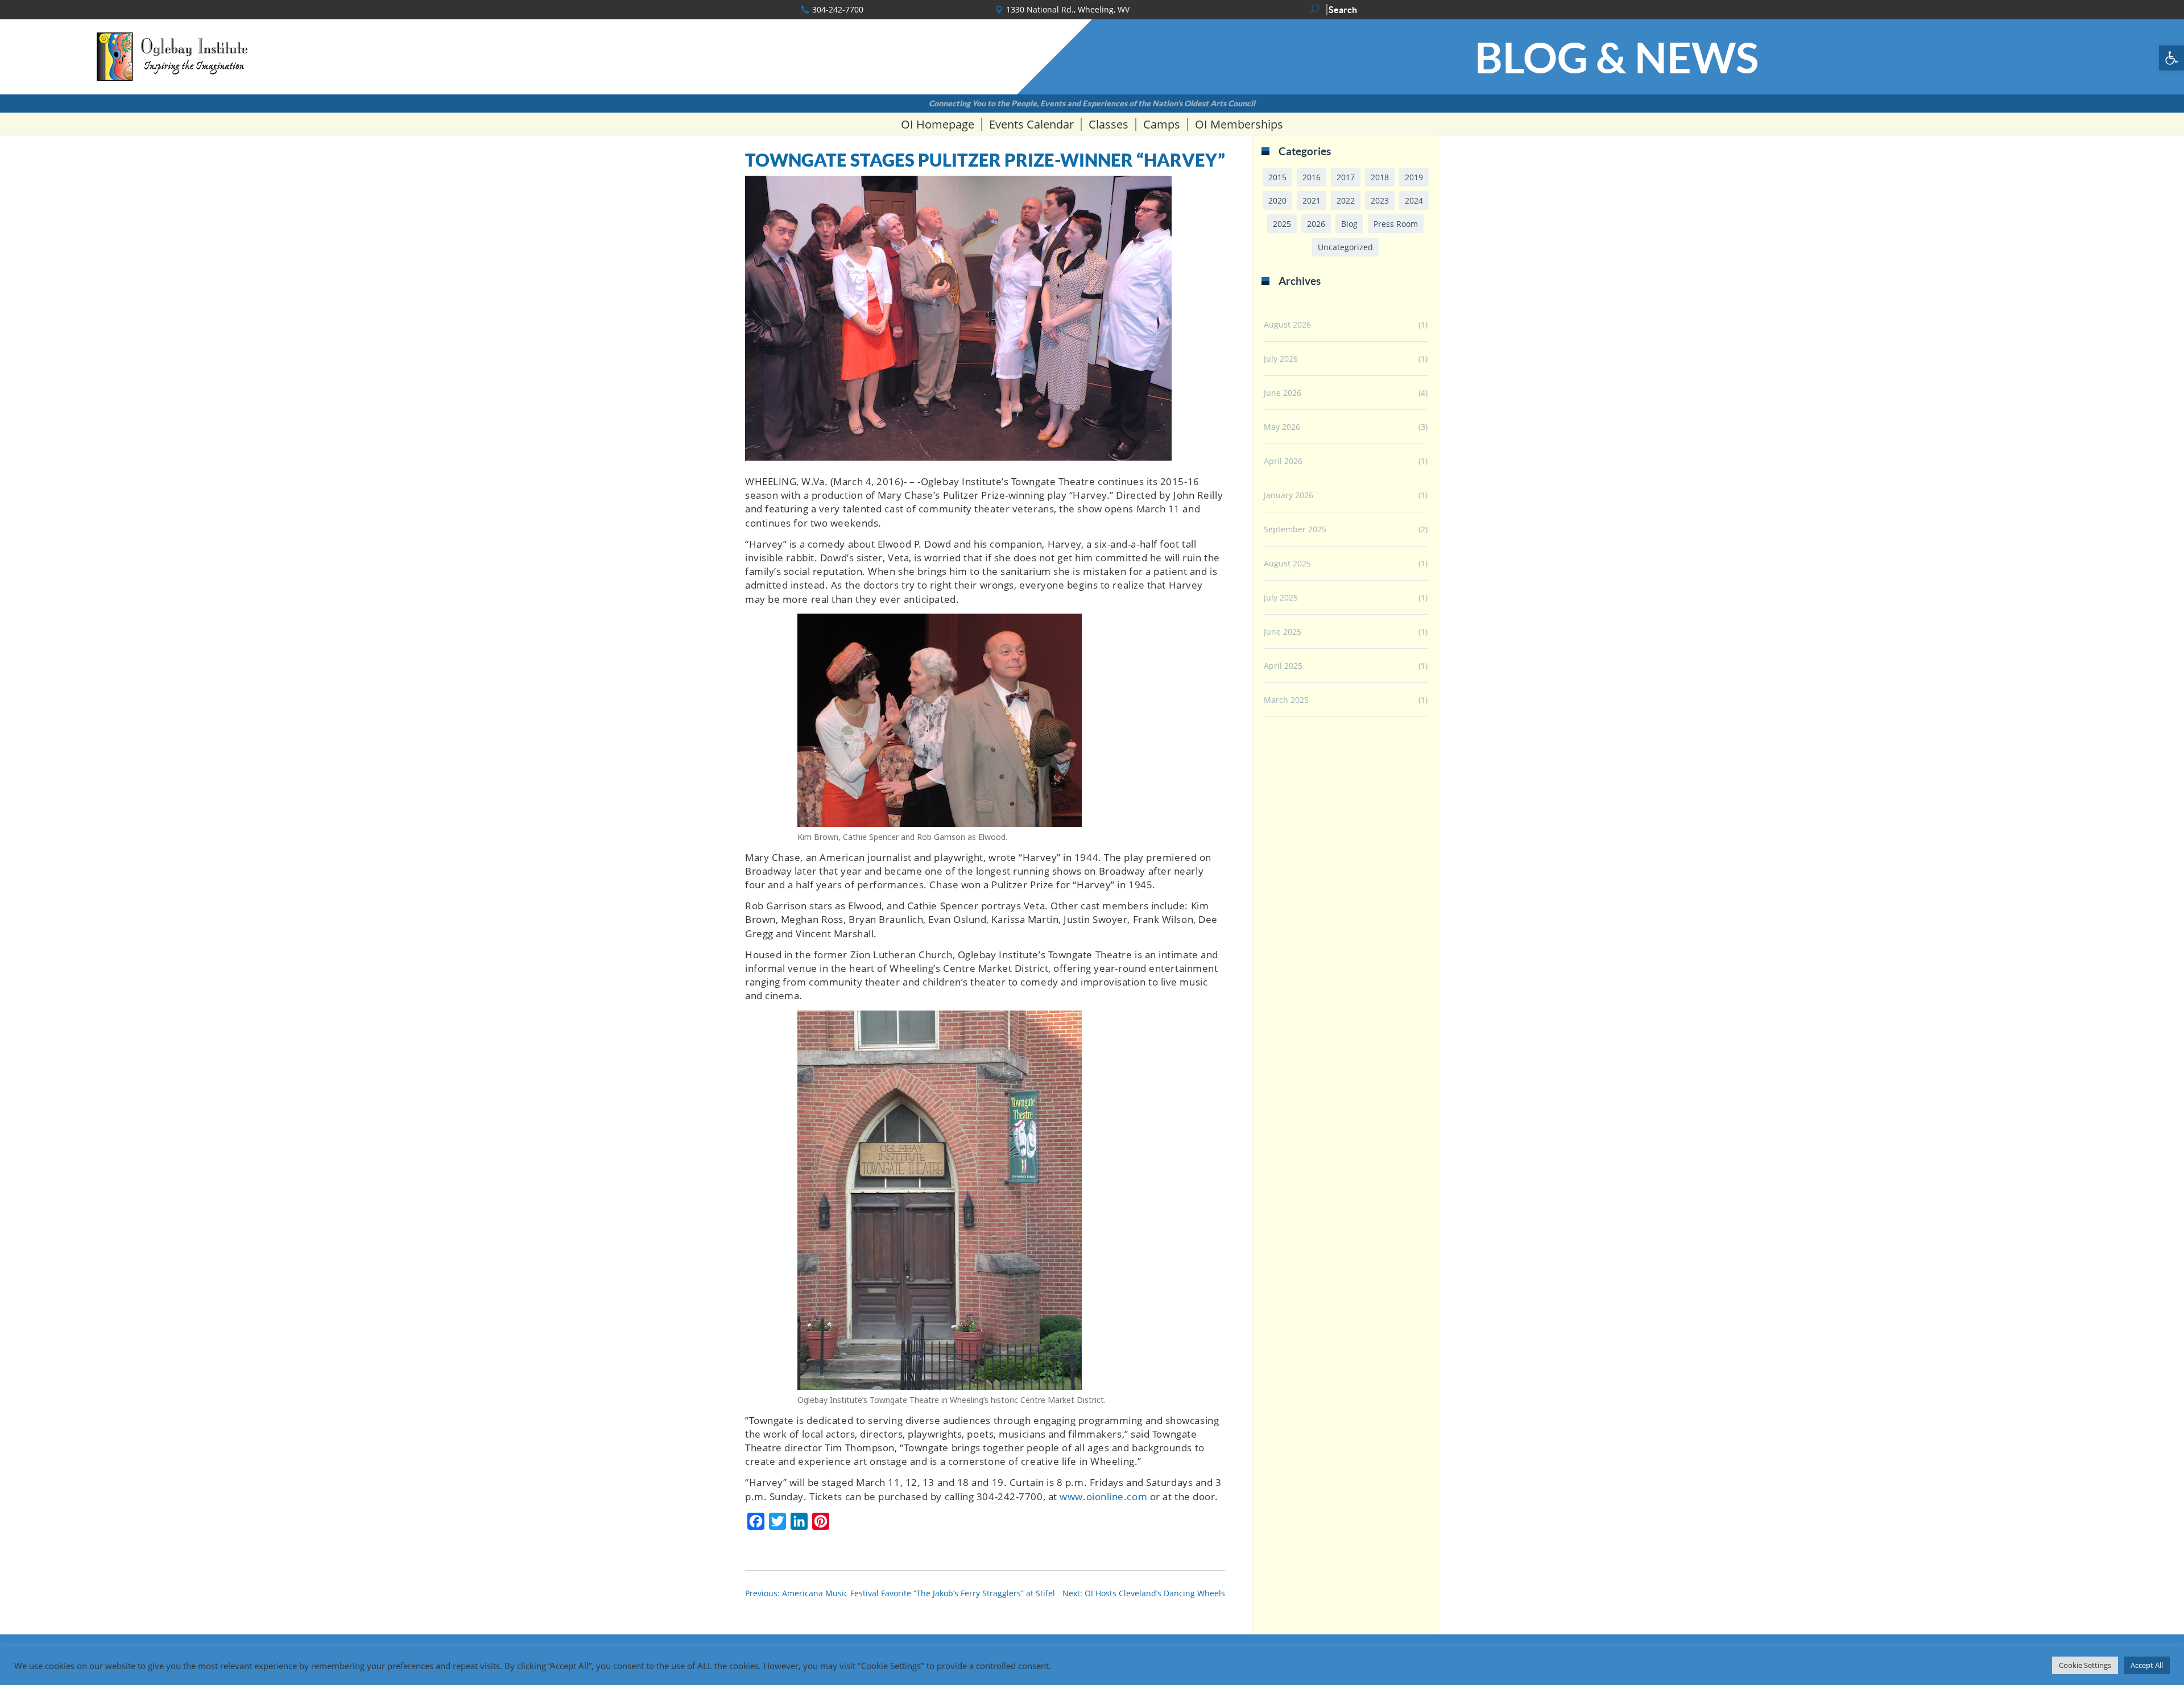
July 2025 (1281, 597)
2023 (1380, 200)
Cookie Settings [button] (2085, 1665)
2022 (1346, 200)
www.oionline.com (1103, 1496)
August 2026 (1287, 324)
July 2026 (1281, 359)
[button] (2171, 58)
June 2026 (1283, 393)
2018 (1380, 177)
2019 (1414, 177)
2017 (1346, 177)
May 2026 (1282, 427)
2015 (1277, 177)
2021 (1312, 200)
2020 (1277, 200)
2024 (1414, 200)
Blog (1349, 224)
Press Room (1396, 224)
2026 (1316, 224)
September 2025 (1295, 529)
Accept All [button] (2147, 1665)
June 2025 (1283, 632)
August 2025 (1287, 563)
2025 (1282, 224)
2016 (1312, 177)
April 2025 (1283, 666)
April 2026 (1283, 461)
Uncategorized (1345, 247)
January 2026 (1289, 495)
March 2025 (1286, 700)
